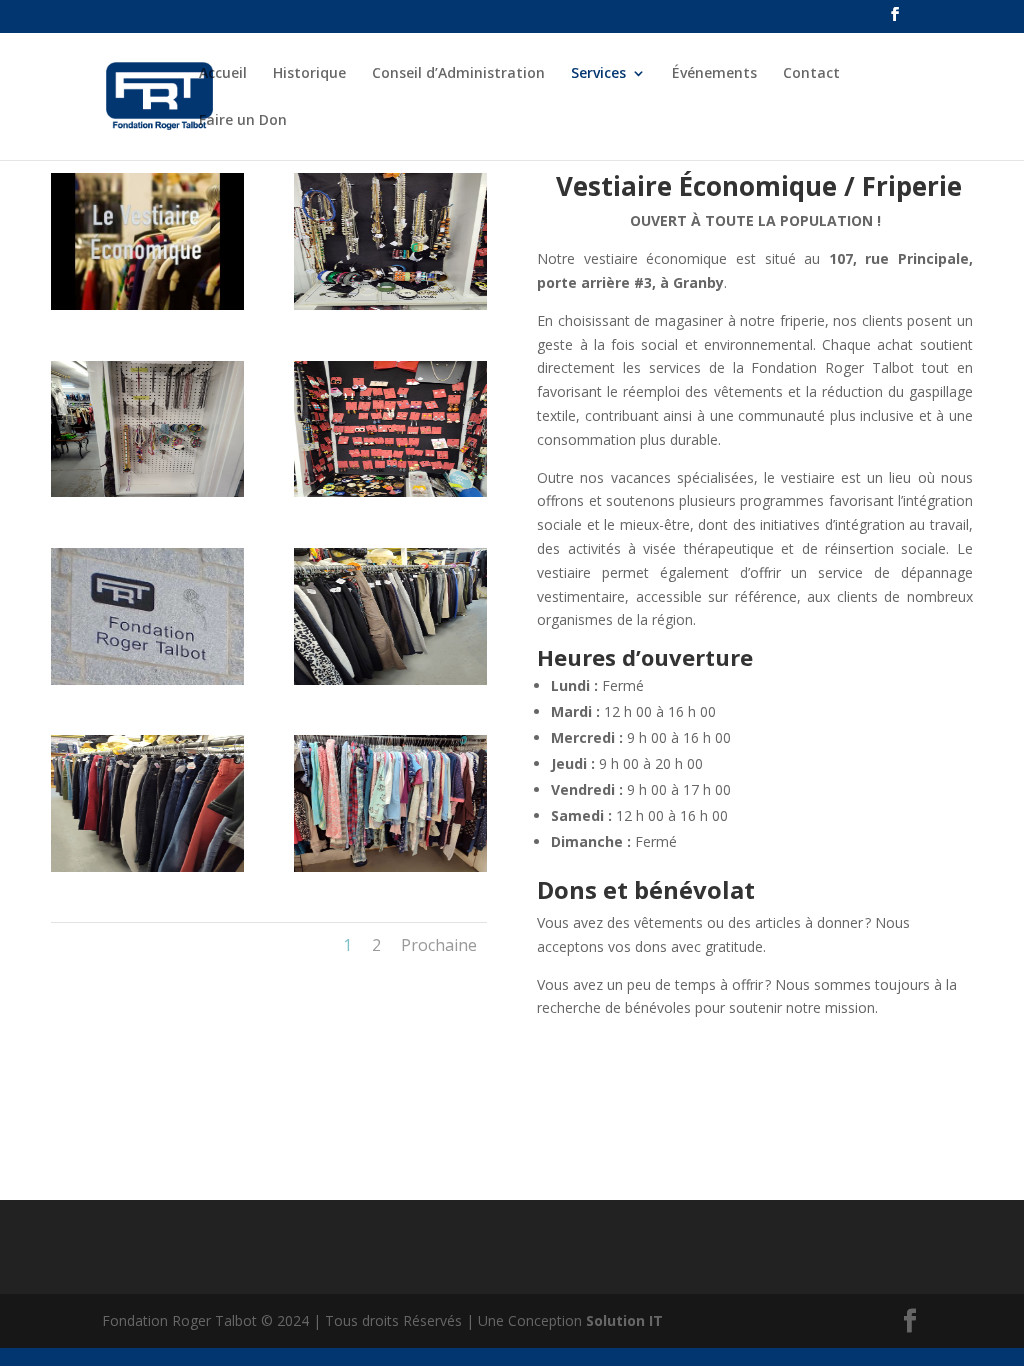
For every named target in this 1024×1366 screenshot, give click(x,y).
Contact (811, 74)
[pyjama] (390, 866)
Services (598, 74)
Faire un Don (243, 121)
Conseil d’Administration (458, 74)
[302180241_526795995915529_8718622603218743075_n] (147, 304)
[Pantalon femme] (147, 866)
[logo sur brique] (147, 679)
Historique (309, 74)
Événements (714, 74)
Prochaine (439, 945)
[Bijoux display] (390, 491)
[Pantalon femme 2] (390, 679)
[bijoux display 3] (147, 491)
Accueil (223, 74)
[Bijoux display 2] (390, 304)
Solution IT (624, 1320)
